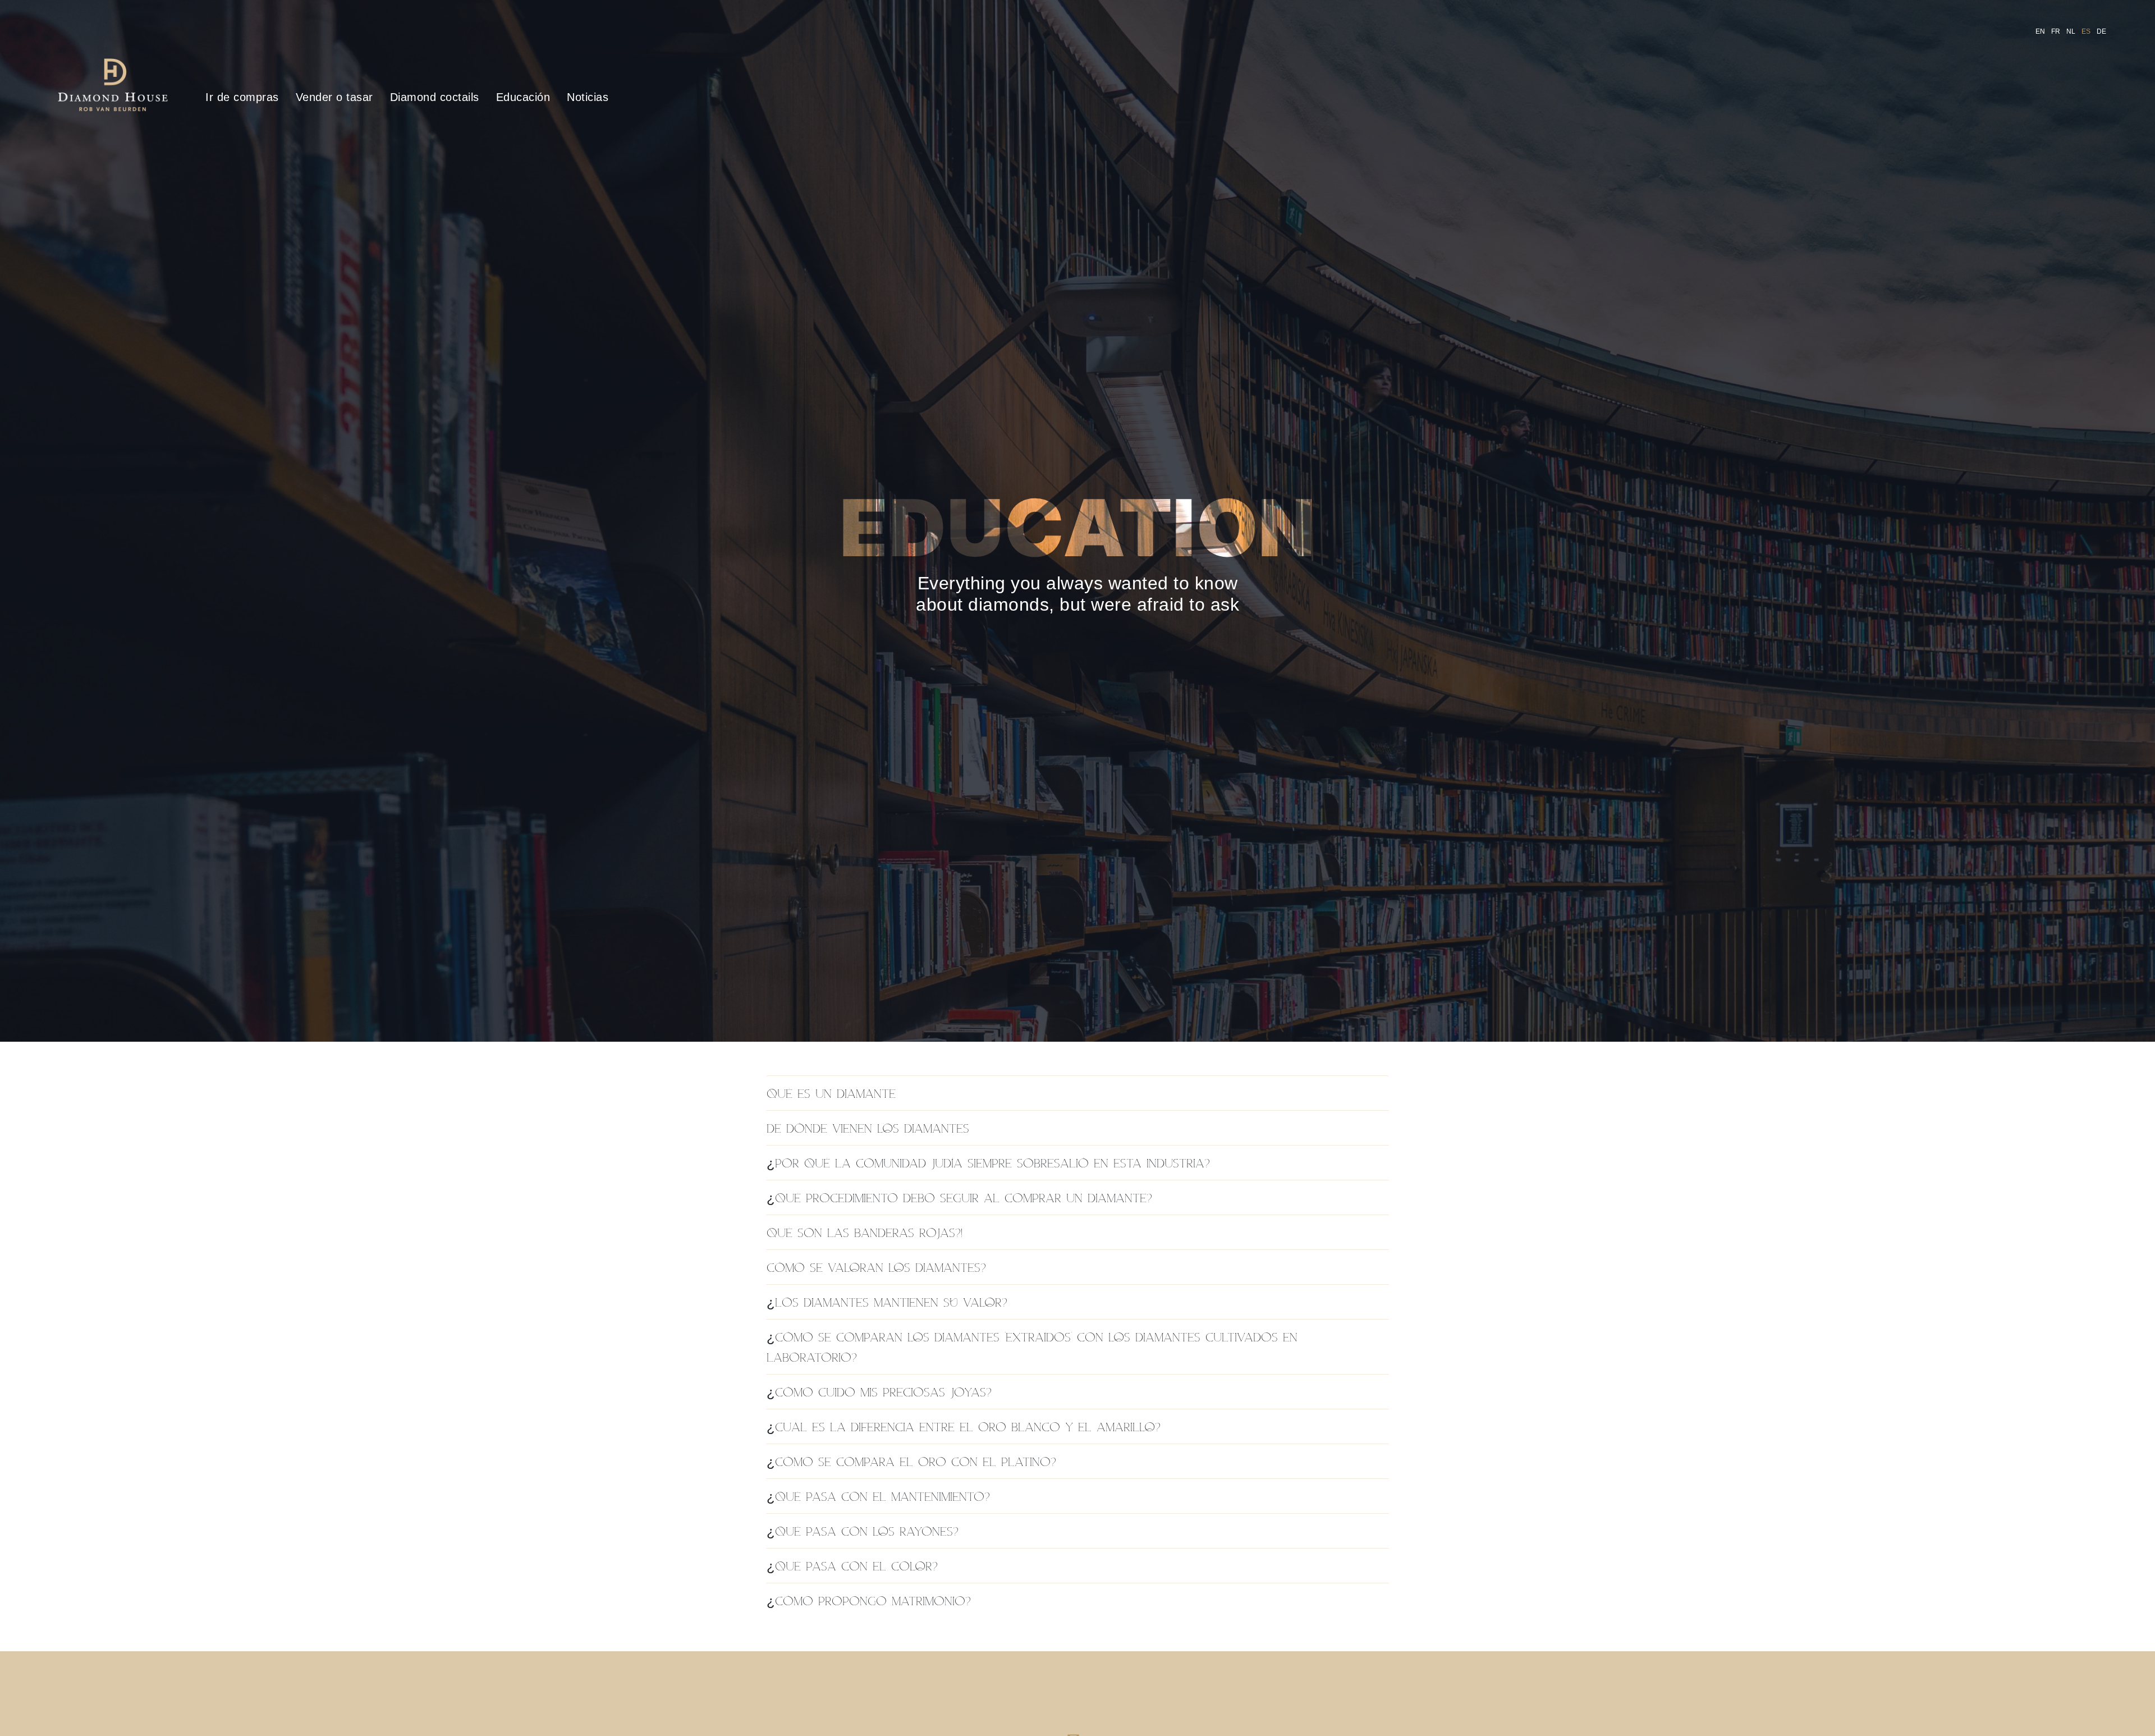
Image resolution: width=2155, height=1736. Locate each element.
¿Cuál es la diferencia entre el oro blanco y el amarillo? (964, 1426)
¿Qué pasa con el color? (852, 1566)
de (2102, 31)
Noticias (588, 97)
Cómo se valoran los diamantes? (876, 1267)
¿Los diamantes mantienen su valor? (887, 1302)
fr (2056, 31)
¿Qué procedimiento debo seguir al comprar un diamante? (959, 1197)
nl (2071, 31)
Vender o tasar (334, 97)
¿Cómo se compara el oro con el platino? (911, 1461)
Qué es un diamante (831, 1093)
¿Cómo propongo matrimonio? (869, 1600)
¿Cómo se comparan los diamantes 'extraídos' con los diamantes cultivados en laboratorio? (1032, 1347)
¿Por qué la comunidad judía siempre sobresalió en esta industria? (988, 1163)
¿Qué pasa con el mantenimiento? (878, 1496)
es (2086, 31)
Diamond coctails (435, 97)
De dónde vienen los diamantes (868, 1128)
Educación (523, 97)
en (2041, 31)
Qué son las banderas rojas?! (865, 1232)
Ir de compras (242, 97)
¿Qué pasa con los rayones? (863, 1531)
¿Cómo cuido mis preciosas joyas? (879, 1392)
